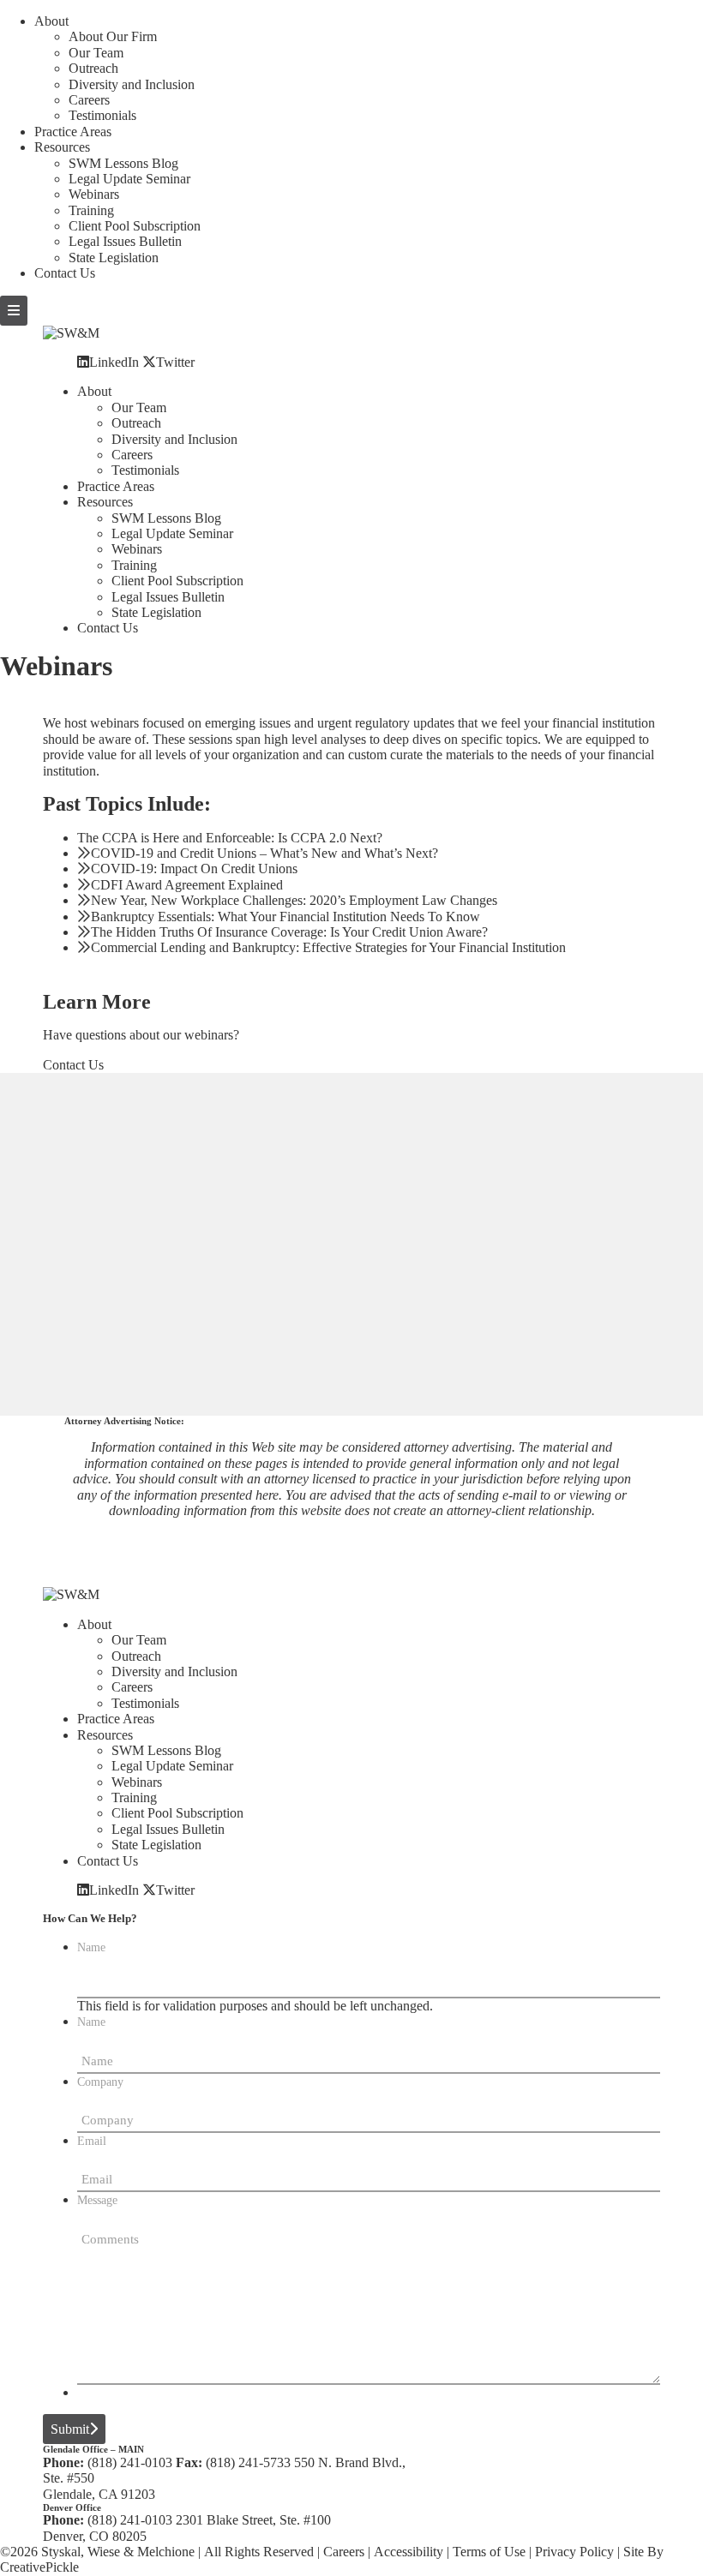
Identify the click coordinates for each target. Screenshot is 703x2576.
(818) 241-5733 (248, 2462)
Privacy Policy (574, 2552)
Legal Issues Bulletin (125, 241)
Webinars (94, 194)
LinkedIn (114, 362)
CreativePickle (39, 2567)
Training (91, 210)
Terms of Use (489, 2552)
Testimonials (102, 115)
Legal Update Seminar (129, 179)
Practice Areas (73, 132)
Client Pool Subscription (135, 226)
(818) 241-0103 (130, 2462)
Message (97, 2200)
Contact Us (65, 273)
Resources (62, 147)
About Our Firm (113, 36)
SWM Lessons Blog (123, 163)
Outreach (93, 68)
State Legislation (114, 258)
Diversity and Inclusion (132, 84)
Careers (89, 100)
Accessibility (409, 2552)
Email (92, 2141)
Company (100, 2082)
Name (91, 1947)
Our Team (96, 53)
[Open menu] (14, 311)
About (51, 21)
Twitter (175, 362)
